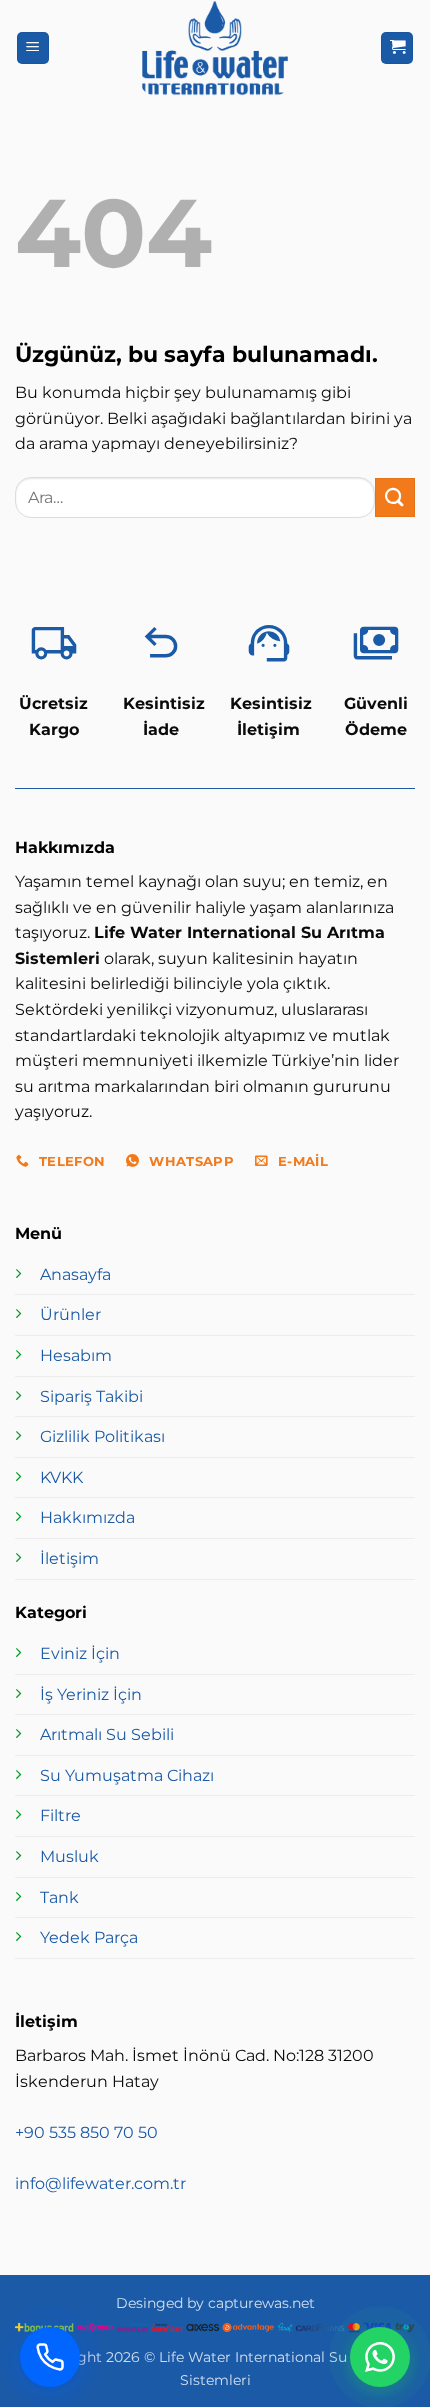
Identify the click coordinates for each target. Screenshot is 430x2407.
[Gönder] (395, 497)
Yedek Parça (89, 1937)
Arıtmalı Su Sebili (107, 1734)
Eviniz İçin (80, 1653)
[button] (33, 48)
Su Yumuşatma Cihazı (127, 1775)
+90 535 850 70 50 (86, 2132)
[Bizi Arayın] (50, 2357)
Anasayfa (75, 1274)
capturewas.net (261, 2303)
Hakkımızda (87, 1517)
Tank (59, 1897)
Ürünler (70, 1314)
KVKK (61, 1477)
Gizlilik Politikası (102, 1436)
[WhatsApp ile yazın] (380, 2357)
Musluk (69, 1856)
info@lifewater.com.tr (100, 2183)
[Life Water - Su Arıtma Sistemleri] (215, 48)
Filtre (60, 1815)
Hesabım (76, 1355)
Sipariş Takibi (91, 1396)
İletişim (69, 1558)
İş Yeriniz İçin (91, 1694)
